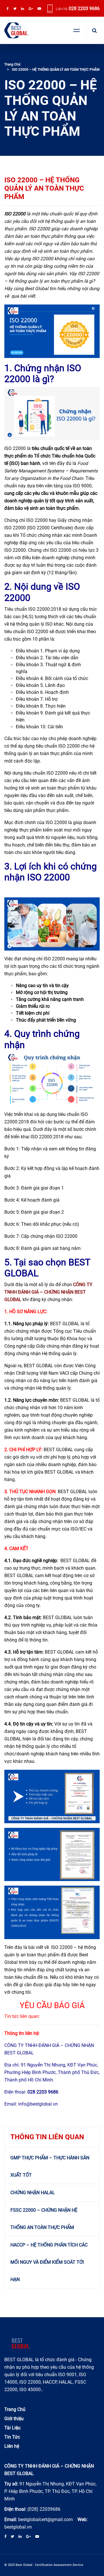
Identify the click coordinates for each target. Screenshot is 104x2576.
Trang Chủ (12, 64)
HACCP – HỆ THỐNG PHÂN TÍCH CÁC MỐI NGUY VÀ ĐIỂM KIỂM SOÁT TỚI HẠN (49, 2262)
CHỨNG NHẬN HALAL (33, 2193)
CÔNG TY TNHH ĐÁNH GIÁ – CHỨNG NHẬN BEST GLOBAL (48, 1292)
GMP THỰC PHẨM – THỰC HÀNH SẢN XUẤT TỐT (50, 2166)
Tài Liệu (12, 2428)
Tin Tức (12, 2437)
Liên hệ (12, 2446)
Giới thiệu (14, 2419)
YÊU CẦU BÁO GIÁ (52, 2005)
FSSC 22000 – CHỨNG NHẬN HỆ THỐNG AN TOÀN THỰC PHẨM (44, 2219)
